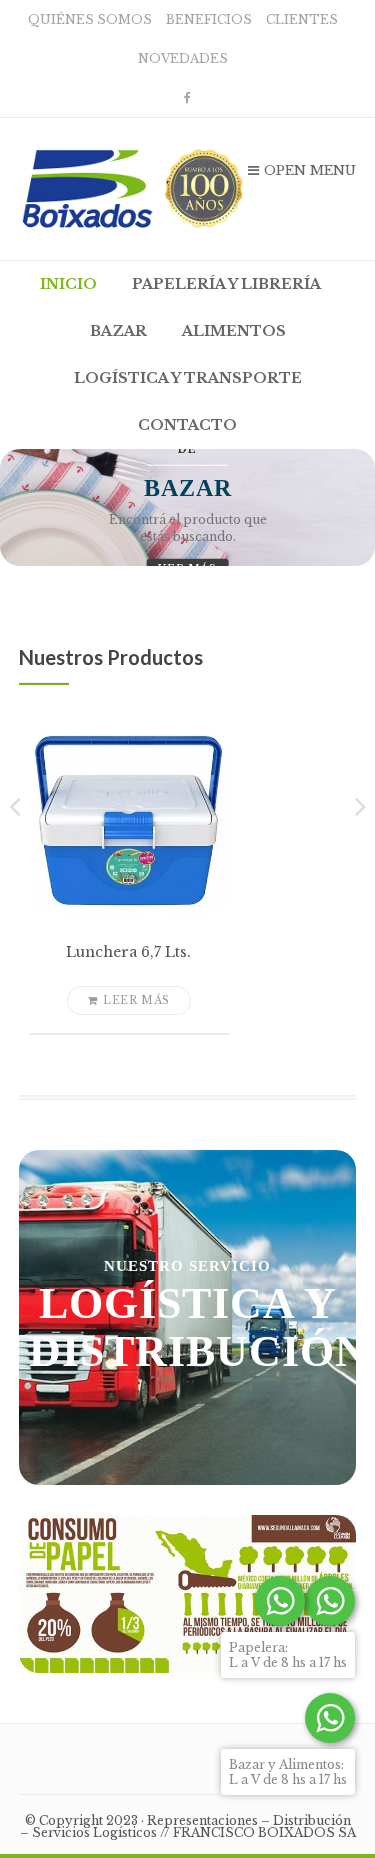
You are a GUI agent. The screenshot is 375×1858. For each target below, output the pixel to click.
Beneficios (209, 19)
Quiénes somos (90, 19)
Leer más (136, 1000)
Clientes (302, 19)
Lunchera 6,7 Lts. (128, 952)
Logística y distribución (198, 1327)
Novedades (183, 58)
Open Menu (310, 170)
